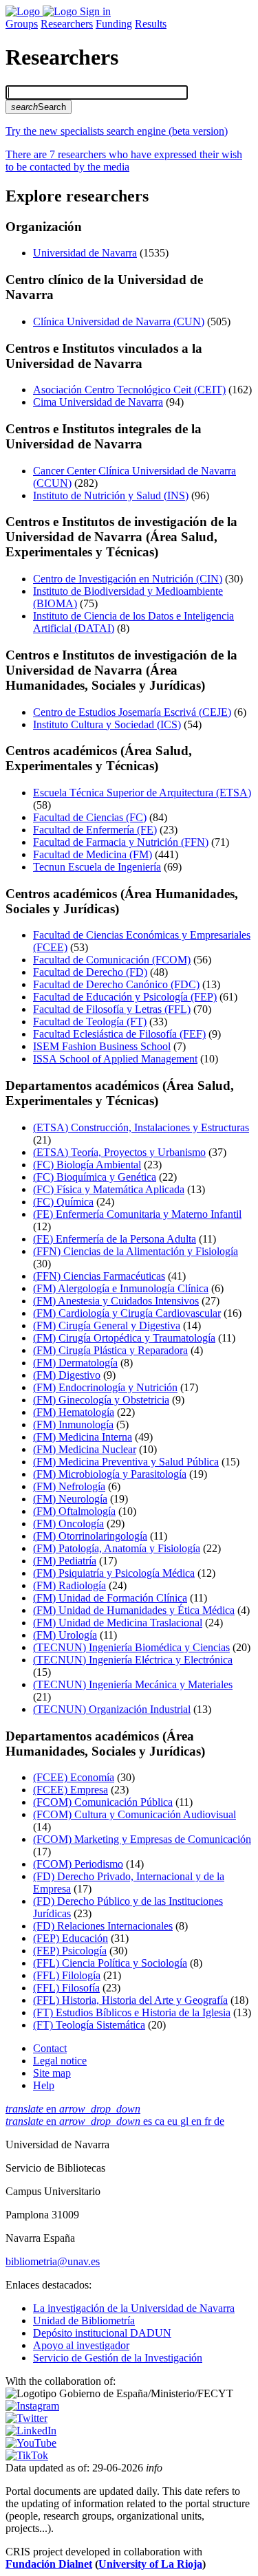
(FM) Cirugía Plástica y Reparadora (110, 1350)
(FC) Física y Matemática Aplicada (109, 1189)
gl (186, 2121)
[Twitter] (26, 2418)
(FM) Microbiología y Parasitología (110, 1474)
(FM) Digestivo (67, 1375)
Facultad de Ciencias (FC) (90, 817)
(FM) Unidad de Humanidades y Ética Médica (134, 1610)
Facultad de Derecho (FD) (90, 972)
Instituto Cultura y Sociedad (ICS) (107, 724)
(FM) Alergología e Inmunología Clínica (121, 1288)
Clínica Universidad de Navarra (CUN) (119, 321)
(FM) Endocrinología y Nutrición (105, 1387)
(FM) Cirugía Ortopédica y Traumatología (124, 1338)
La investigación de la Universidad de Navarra (134, 2308)
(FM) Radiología (69, 1585)
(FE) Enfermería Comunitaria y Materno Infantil (137, 1214)
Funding (114, 24)
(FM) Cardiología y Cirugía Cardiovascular (127, 1313)
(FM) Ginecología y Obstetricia (101, 1400)
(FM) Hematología (74, 1412)
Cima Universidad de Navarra (98, 402)
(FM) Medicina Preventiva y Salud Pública (126, 1462)
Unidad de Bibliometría (84, 2321)
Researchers (67, 24)
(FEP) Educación (71, 1938)
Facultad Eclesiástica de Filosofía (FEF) (119, 1034)
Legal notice (60, 2061)
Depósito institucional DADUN (102, 2333)
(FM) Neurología (70, 1499)
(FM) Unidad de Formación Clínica (110, 1598)
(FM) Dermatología (75, 1363)
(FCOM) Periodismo (78, 1864)
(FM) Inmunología (73, 1425)
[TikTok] (27, 2455)
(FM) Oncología (68, 1524)
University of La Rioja (150, 2564)
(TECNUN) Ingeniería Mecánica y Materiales (133, 1684)
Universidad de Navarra (85, 253)
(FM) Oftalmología (74, 1511)
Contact (50, 2048)
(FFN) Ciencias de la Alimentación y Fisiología (136, 1251)
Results (151, 24)
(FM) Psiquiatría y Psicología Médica (114, 1573)
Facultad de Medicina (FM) (93, 854)
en (73, 2109)
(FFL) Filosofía (66, 1988)
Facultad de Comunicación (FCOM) (112, 960)
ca (161, 2121)
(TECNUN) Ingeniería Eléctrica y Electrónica (133, 1660)
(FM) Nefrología (69, 1486)
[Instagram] (32, 2406)
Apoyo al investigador (81, 2345)
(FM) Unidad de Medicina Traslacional (118, 1623)
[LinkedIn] (31, 2431)
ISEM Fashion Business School (102, 1046)
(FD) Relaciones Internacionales (103, 1926)
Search (39, 107)
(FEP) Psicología (70, 1951)
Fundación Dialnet (49, 2564)
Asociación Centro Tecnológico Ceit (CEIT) (129, 390)
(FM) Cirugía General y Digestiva (107, 1325)
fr (209, 2121)
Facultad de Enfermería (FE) (95, 830)
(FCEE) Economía (74, 1777)
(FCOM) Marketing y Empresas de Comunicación (142, 1839)
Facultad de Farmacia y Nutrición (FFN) (121, 842)
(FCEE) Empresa (71, 1790)
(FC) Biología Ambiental (87, 1165)
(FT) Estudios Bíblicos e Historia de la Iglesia (132, 2012)
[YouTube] (31, 2443)
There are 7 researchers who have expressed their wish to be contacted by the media (124, 161)
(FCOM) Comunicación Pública (103, 1802)
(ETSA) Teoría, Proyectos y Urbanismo (119, 1152)
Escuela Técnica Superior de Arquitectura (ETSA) (142, 793)
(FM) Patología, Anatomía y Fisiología (117, 1548)
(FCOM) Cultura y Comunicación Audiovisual (135, 1814)
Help (44, 2085)
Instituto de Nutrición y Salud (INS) (111, 495)
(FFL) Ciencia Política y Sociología (110, 1963)
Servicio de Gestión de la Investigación (118, 2358)
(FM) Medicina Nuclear (85, 1449)
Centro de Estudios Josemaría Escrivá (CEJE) (132, 712)
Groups (22, 24)
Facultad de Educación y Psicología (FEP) (125, 997)
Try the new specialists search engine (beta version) (117, 131)
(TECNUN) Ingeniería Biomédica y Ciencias (131, 1647)
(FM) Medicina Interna (83, 1437)
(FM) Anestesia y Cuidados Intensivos (116, 1301)
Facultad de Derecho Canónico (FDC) (116, 984)
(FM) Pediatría (65, 1561)
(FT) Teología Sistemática (89, 2025)
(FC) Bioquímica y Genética (95, 1177)
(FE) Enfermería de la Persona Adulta (115, 1239)
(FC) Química (63, 1202)
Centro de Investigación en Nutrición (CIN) (128, 579)
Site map (52, 2073)
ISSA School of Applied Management (115, 1059)
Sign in (95, 11)
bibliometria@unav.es (53, 2261)
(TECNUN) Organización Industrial (112, 1709)
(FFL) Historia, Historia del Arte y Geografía (130, 2000)
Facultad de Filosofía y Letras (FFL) (112, 1009)
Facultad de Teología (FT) (90, 1022)
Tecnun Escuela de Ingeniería (97, 867)
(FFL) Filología (67, 1975)
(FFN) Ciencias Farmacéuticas (99, 1276)
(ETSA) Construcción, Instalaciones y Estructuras (141, 1127)
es (149, 2121)
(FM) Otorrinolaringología (90, 1536)
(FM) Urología (65, 1635)
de (219, 2121)
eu (174, 2121)
